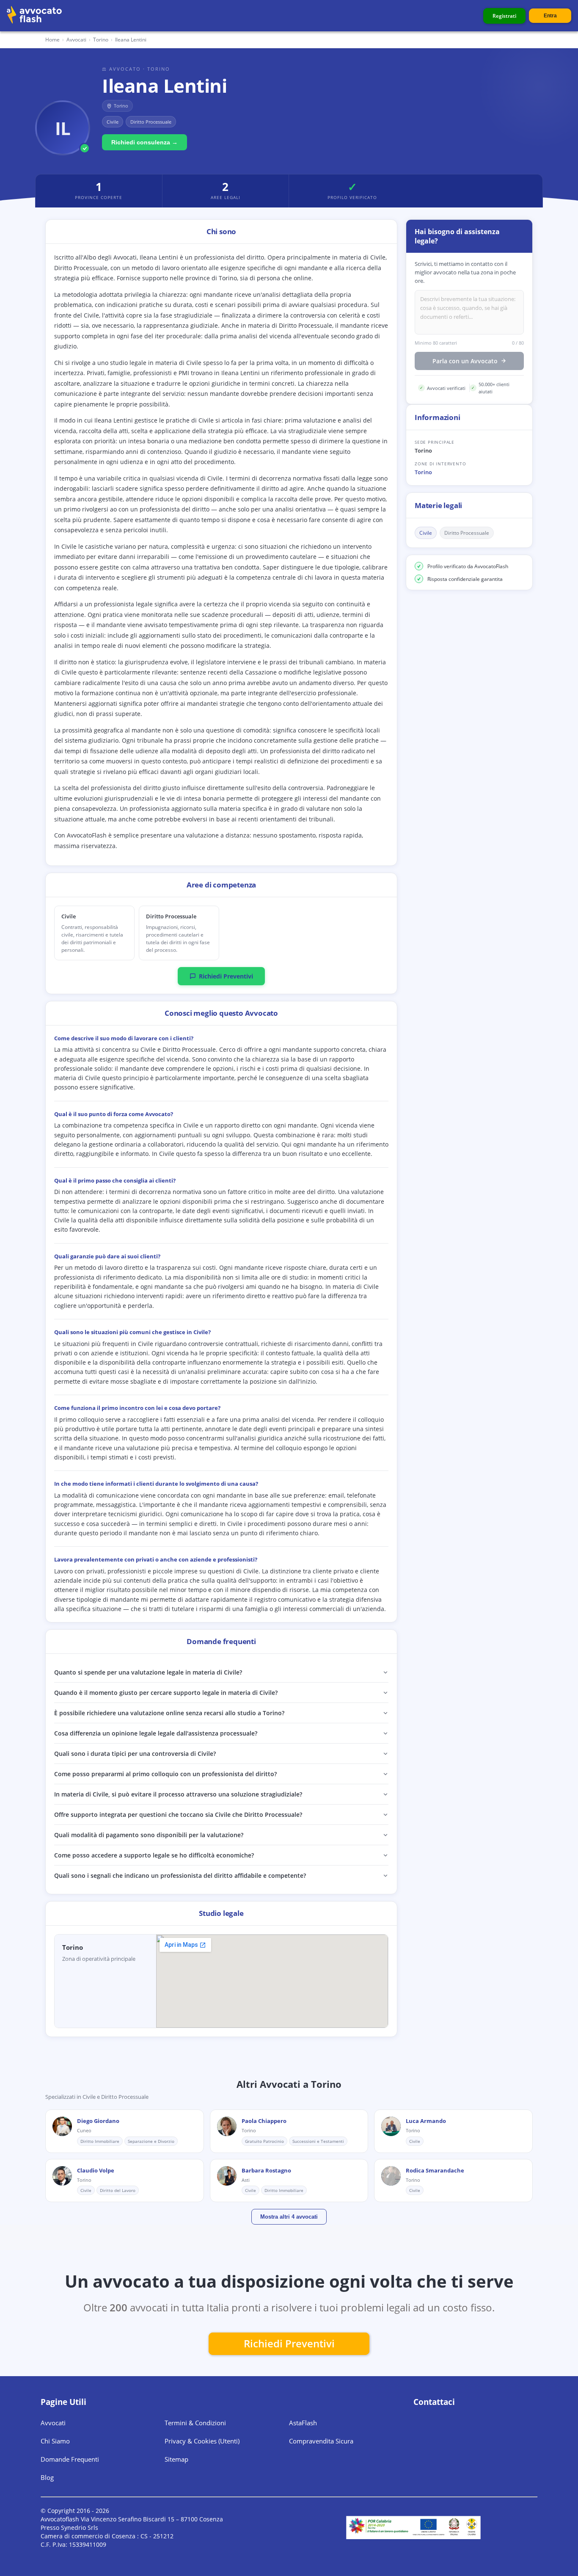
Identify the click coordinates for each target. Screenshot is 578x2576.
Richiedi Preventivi (226, 976)
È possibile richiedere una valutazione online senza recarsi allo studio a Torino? (169, 1713)
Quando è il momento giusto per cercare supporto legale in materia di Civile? (166, 1693)
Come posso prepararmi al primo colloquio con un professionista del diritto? (165, 1774)
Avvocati (76, 40)
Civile (426, 533)
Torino (423, 472)
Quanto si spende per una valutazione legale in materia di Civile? (148, 1672)
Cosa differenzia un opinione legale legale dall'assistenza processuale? (156, 1733)
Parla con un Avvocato (465, 361)
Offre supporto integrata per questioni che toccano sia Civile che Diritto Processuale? (178, 1815)
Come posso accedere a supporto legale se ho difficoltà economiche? (154, 1855)
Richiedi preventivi (289, 2343)
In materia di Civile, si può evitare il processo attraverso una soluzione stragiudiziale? (178, 1794)
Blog (47, 2477)
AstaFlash (303, 2423)
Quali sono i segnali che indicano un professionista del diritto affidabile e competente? (180, 1875)
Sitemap (176, 2459)
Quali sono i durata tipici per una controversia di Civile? (135, 1754)
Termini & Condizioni (195, 2423)
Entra (550, 16)
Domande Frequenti (70, 2459)
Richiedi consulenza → (144, 142)
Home (52, 40)
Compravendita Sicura (321, 2441)
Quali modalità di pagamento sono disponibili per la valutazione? (149, 1835)
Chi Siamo (55, 2441)
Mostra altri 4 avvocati (289, 2217)
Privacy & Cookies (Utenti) (202, 2441)
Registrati (504, 16)
